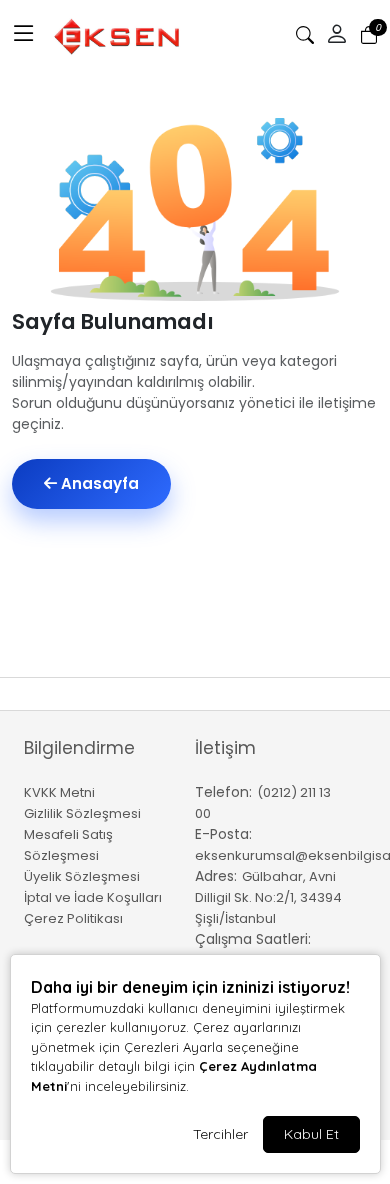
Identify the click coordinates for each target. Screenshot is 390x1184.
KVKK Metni (59, 792)
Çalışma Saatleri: (253, 939)
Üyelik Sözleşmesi (82, 876)
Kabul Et (311, 1134)
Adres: (216, 876)
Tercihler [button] (220, 1134)
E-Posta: (223, 834)
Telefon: (223, 792)
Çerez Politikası (73, 918)
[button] (24, 35)
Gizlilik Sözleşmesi (82, 813)
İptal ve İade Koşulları (93, 897)
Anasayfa (98, 483)
